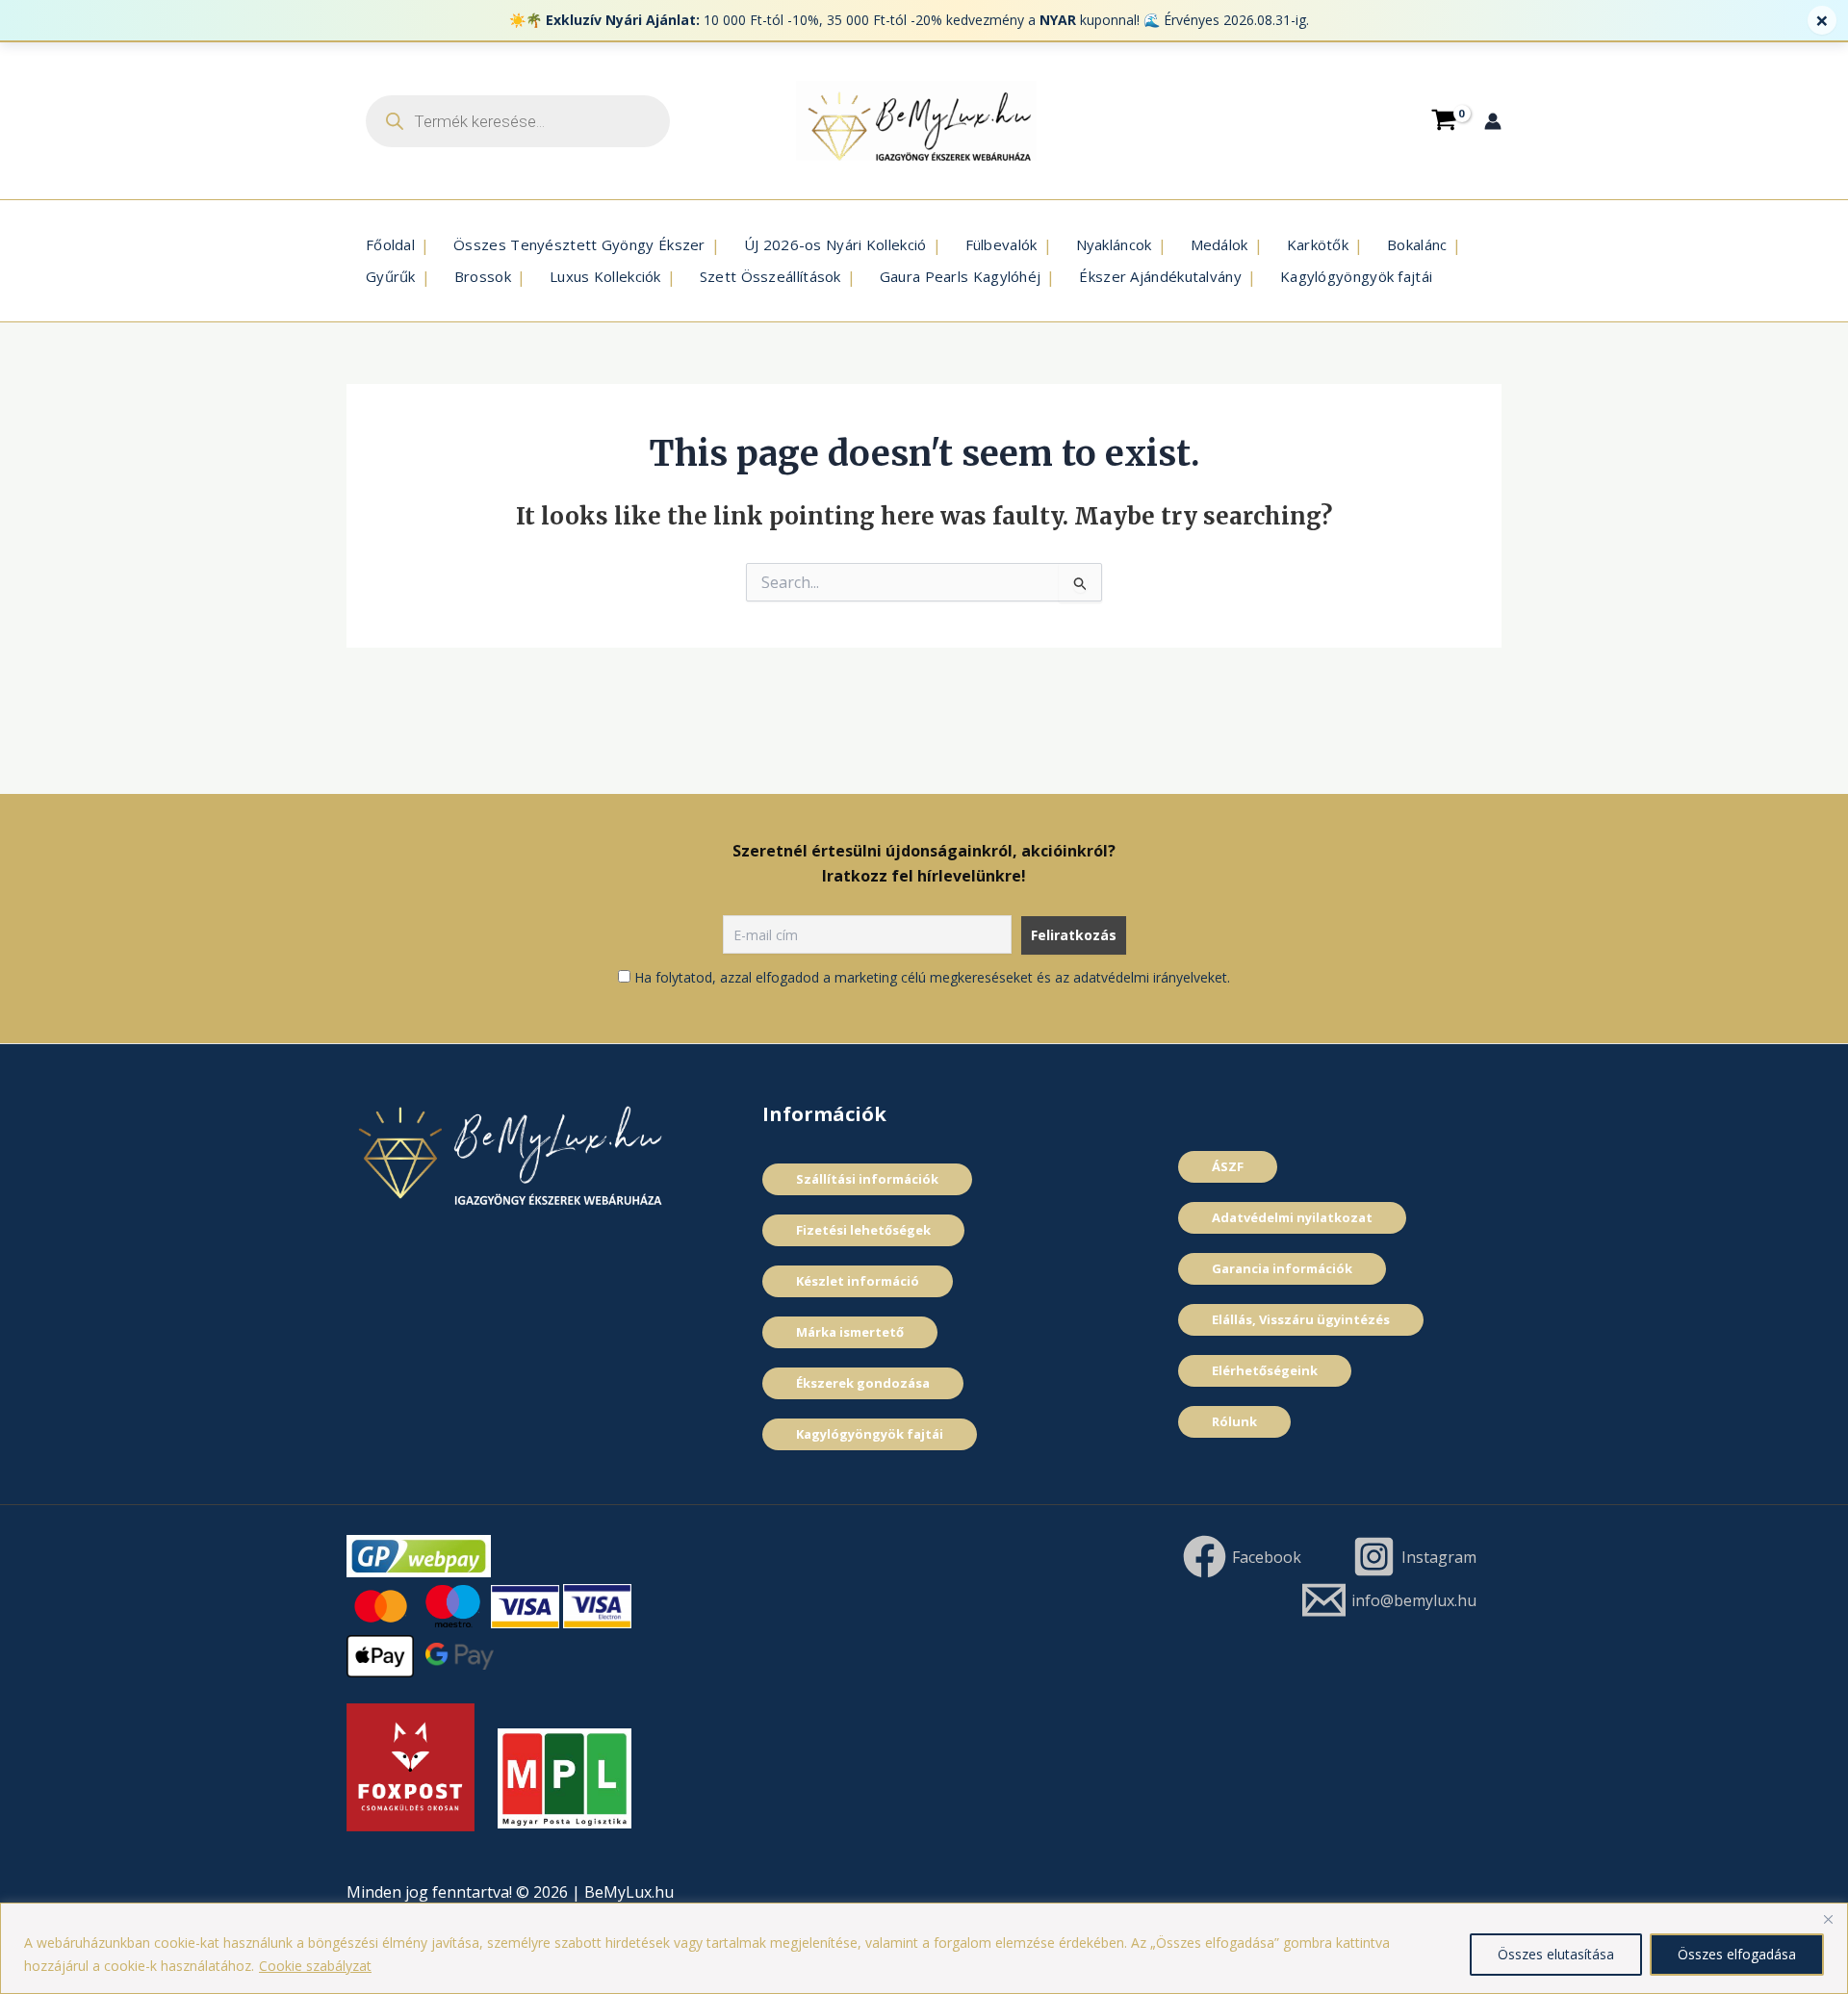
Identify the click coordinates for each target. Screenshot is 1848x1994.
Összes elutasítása (1556, 1954)
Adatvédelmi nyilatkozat (1292, 1217)
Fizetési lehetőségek (863, 1230)
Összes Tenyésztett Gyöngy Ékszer (579, 244)
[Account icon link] (1493, 121)
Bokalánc (1417, 244)
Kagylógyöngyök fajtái (1356, 276)
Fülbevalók (1001, 244)
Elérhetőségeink (1265, 1370)
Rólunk (1234, 1421)
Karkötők (1318, 244)
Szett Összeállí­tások (770, 276)
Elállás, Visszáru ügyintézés (1301, 1319)
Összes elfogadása (1737, 1954)
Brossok (483, 276)
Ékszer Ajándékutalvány (1160, 276)
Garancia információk (1282, 1268)
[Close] (1828, 1919)
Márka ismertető (850, 1332)
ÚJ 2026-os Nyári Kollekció (835, 244)
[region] (924, 1948)
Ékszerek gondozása (863, 1383)
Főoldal (390, 244)
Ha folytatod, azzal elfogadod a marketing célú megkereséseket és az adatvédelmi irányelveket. (932, 977)
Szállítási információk (867, 1179)
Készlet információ (858, 1281)
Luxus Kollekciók (605, 276)
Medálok (1219, 244)
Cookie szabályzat (315, 1966)
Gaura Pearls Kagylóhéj (961, 276)
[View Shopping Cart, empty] (1444, 120)
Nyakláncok (1114, 244)
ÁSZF (1228, 1166)
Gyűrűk (391, 276)
